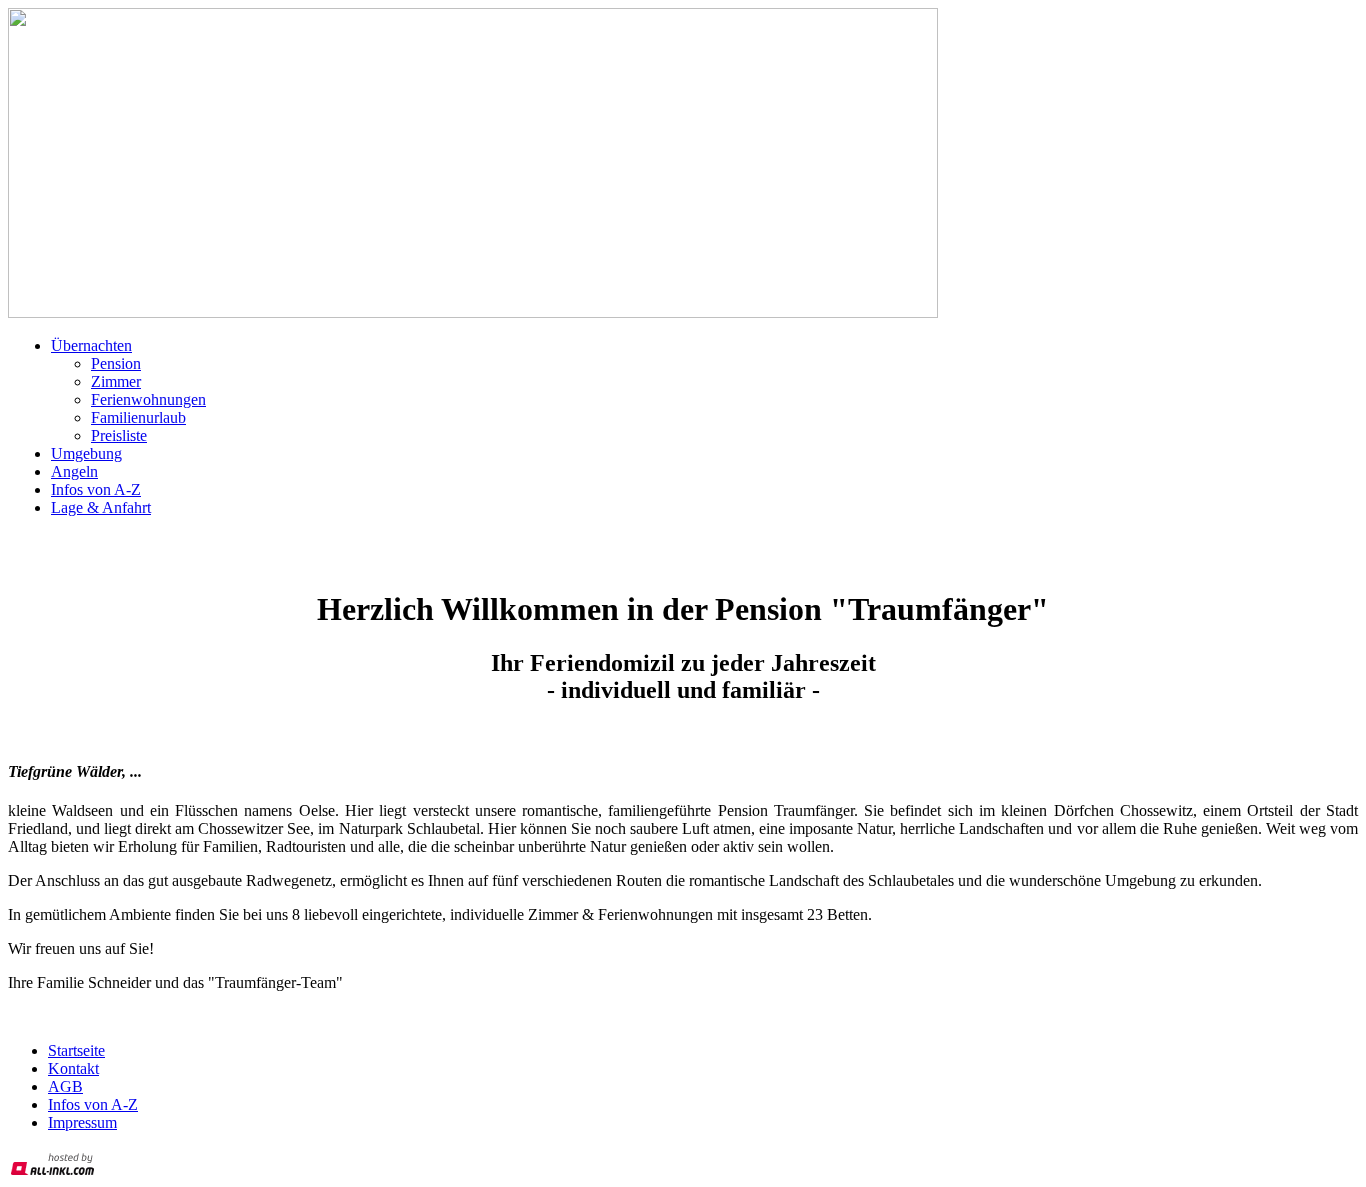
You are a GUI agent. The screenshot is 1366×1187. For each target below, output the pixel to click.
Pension (116, 363)
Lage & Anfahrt (101, 507)
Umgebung (86, 453)
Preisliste (119, 435)
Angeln (74, 471)
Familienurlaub (138, 417)
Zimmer (116, 381)
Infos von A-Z (96, 489)
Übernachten (91, 345)
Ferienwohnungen (148, 399)
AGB (65, 1086)
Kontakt (73, 1068)
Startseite (76, 1050)
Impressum (82, 1122)
